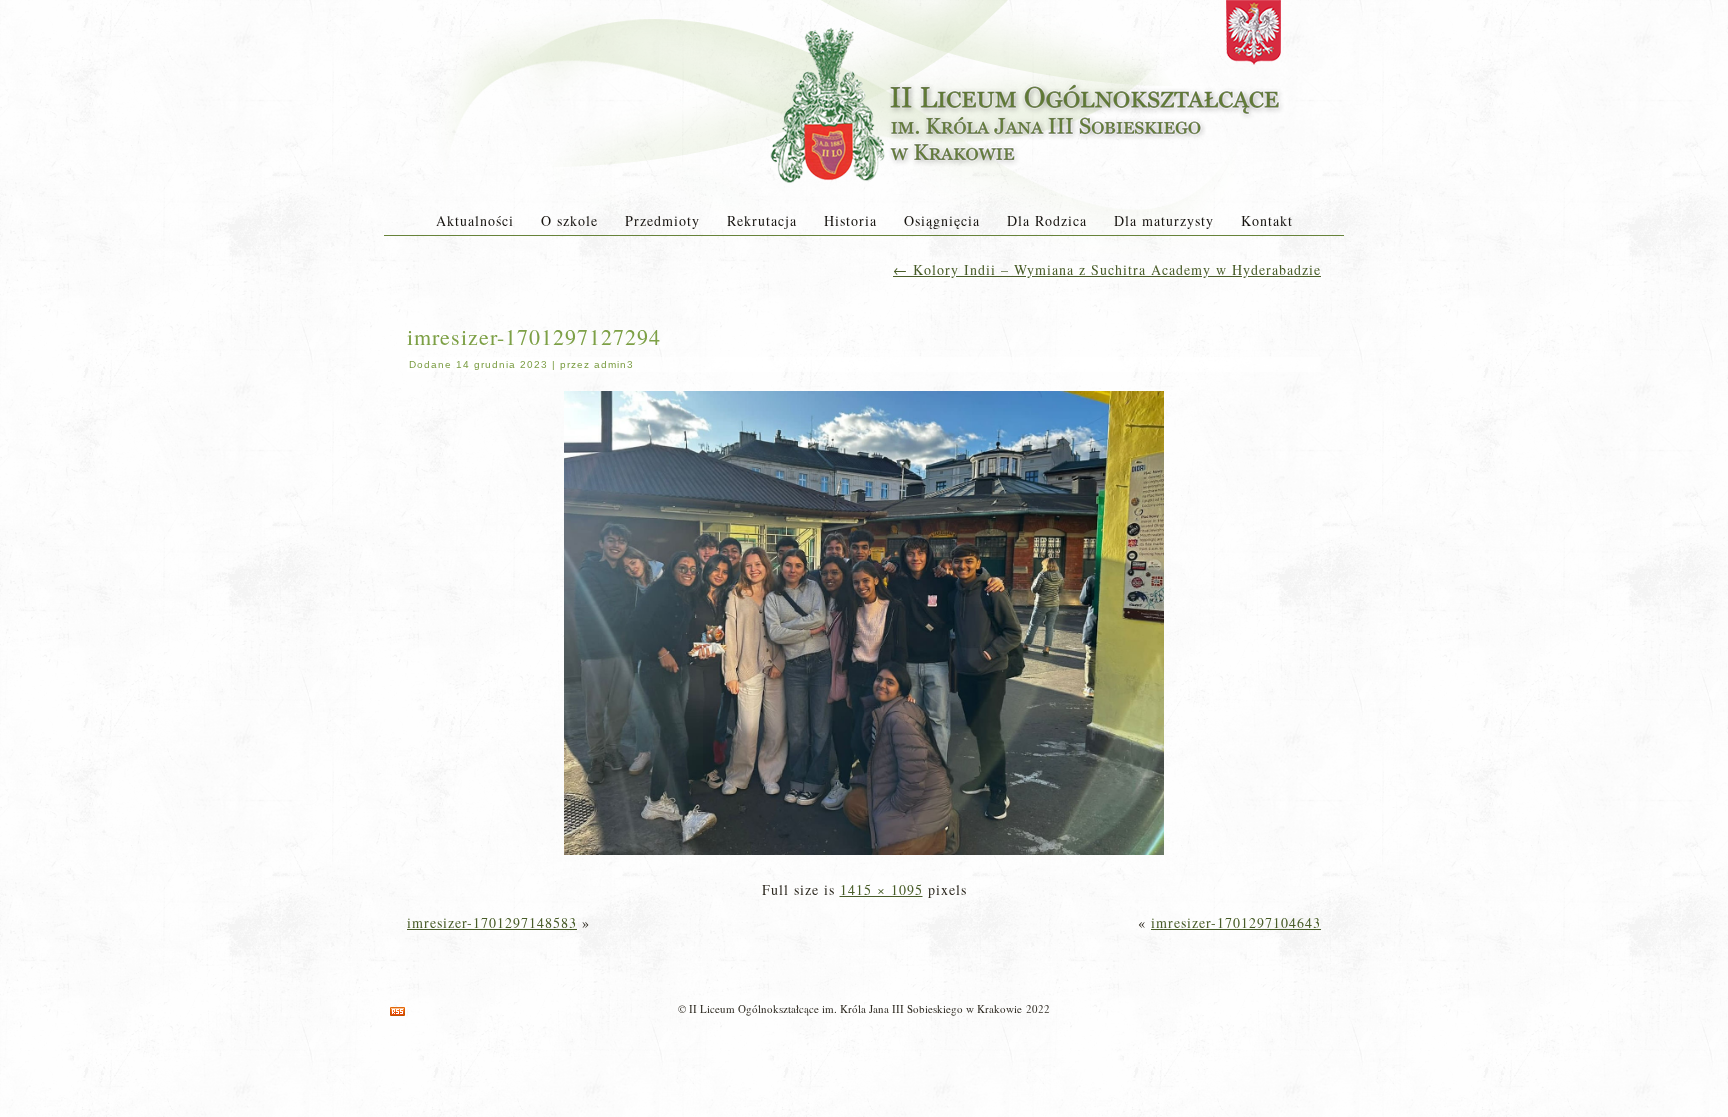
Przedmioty (662, 220)
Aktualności (475, 220)
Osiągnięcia (942, 220)
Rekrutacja (762, 220)
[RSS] (397, 1011)
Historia (850, 220)
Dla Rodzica (1047, 220)
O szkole (569, 220)
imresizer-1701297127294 (534, 336)
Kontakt (1267, 220)
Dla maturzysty (1164, 220)
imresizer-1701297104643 (1236, 922)
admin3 (614, 364)
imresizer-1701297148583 (492, 922)
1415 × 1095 (881, 889)
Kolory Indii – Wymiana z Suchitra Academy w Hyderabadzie (1107, 269)
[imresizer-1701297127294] (864, 856)
